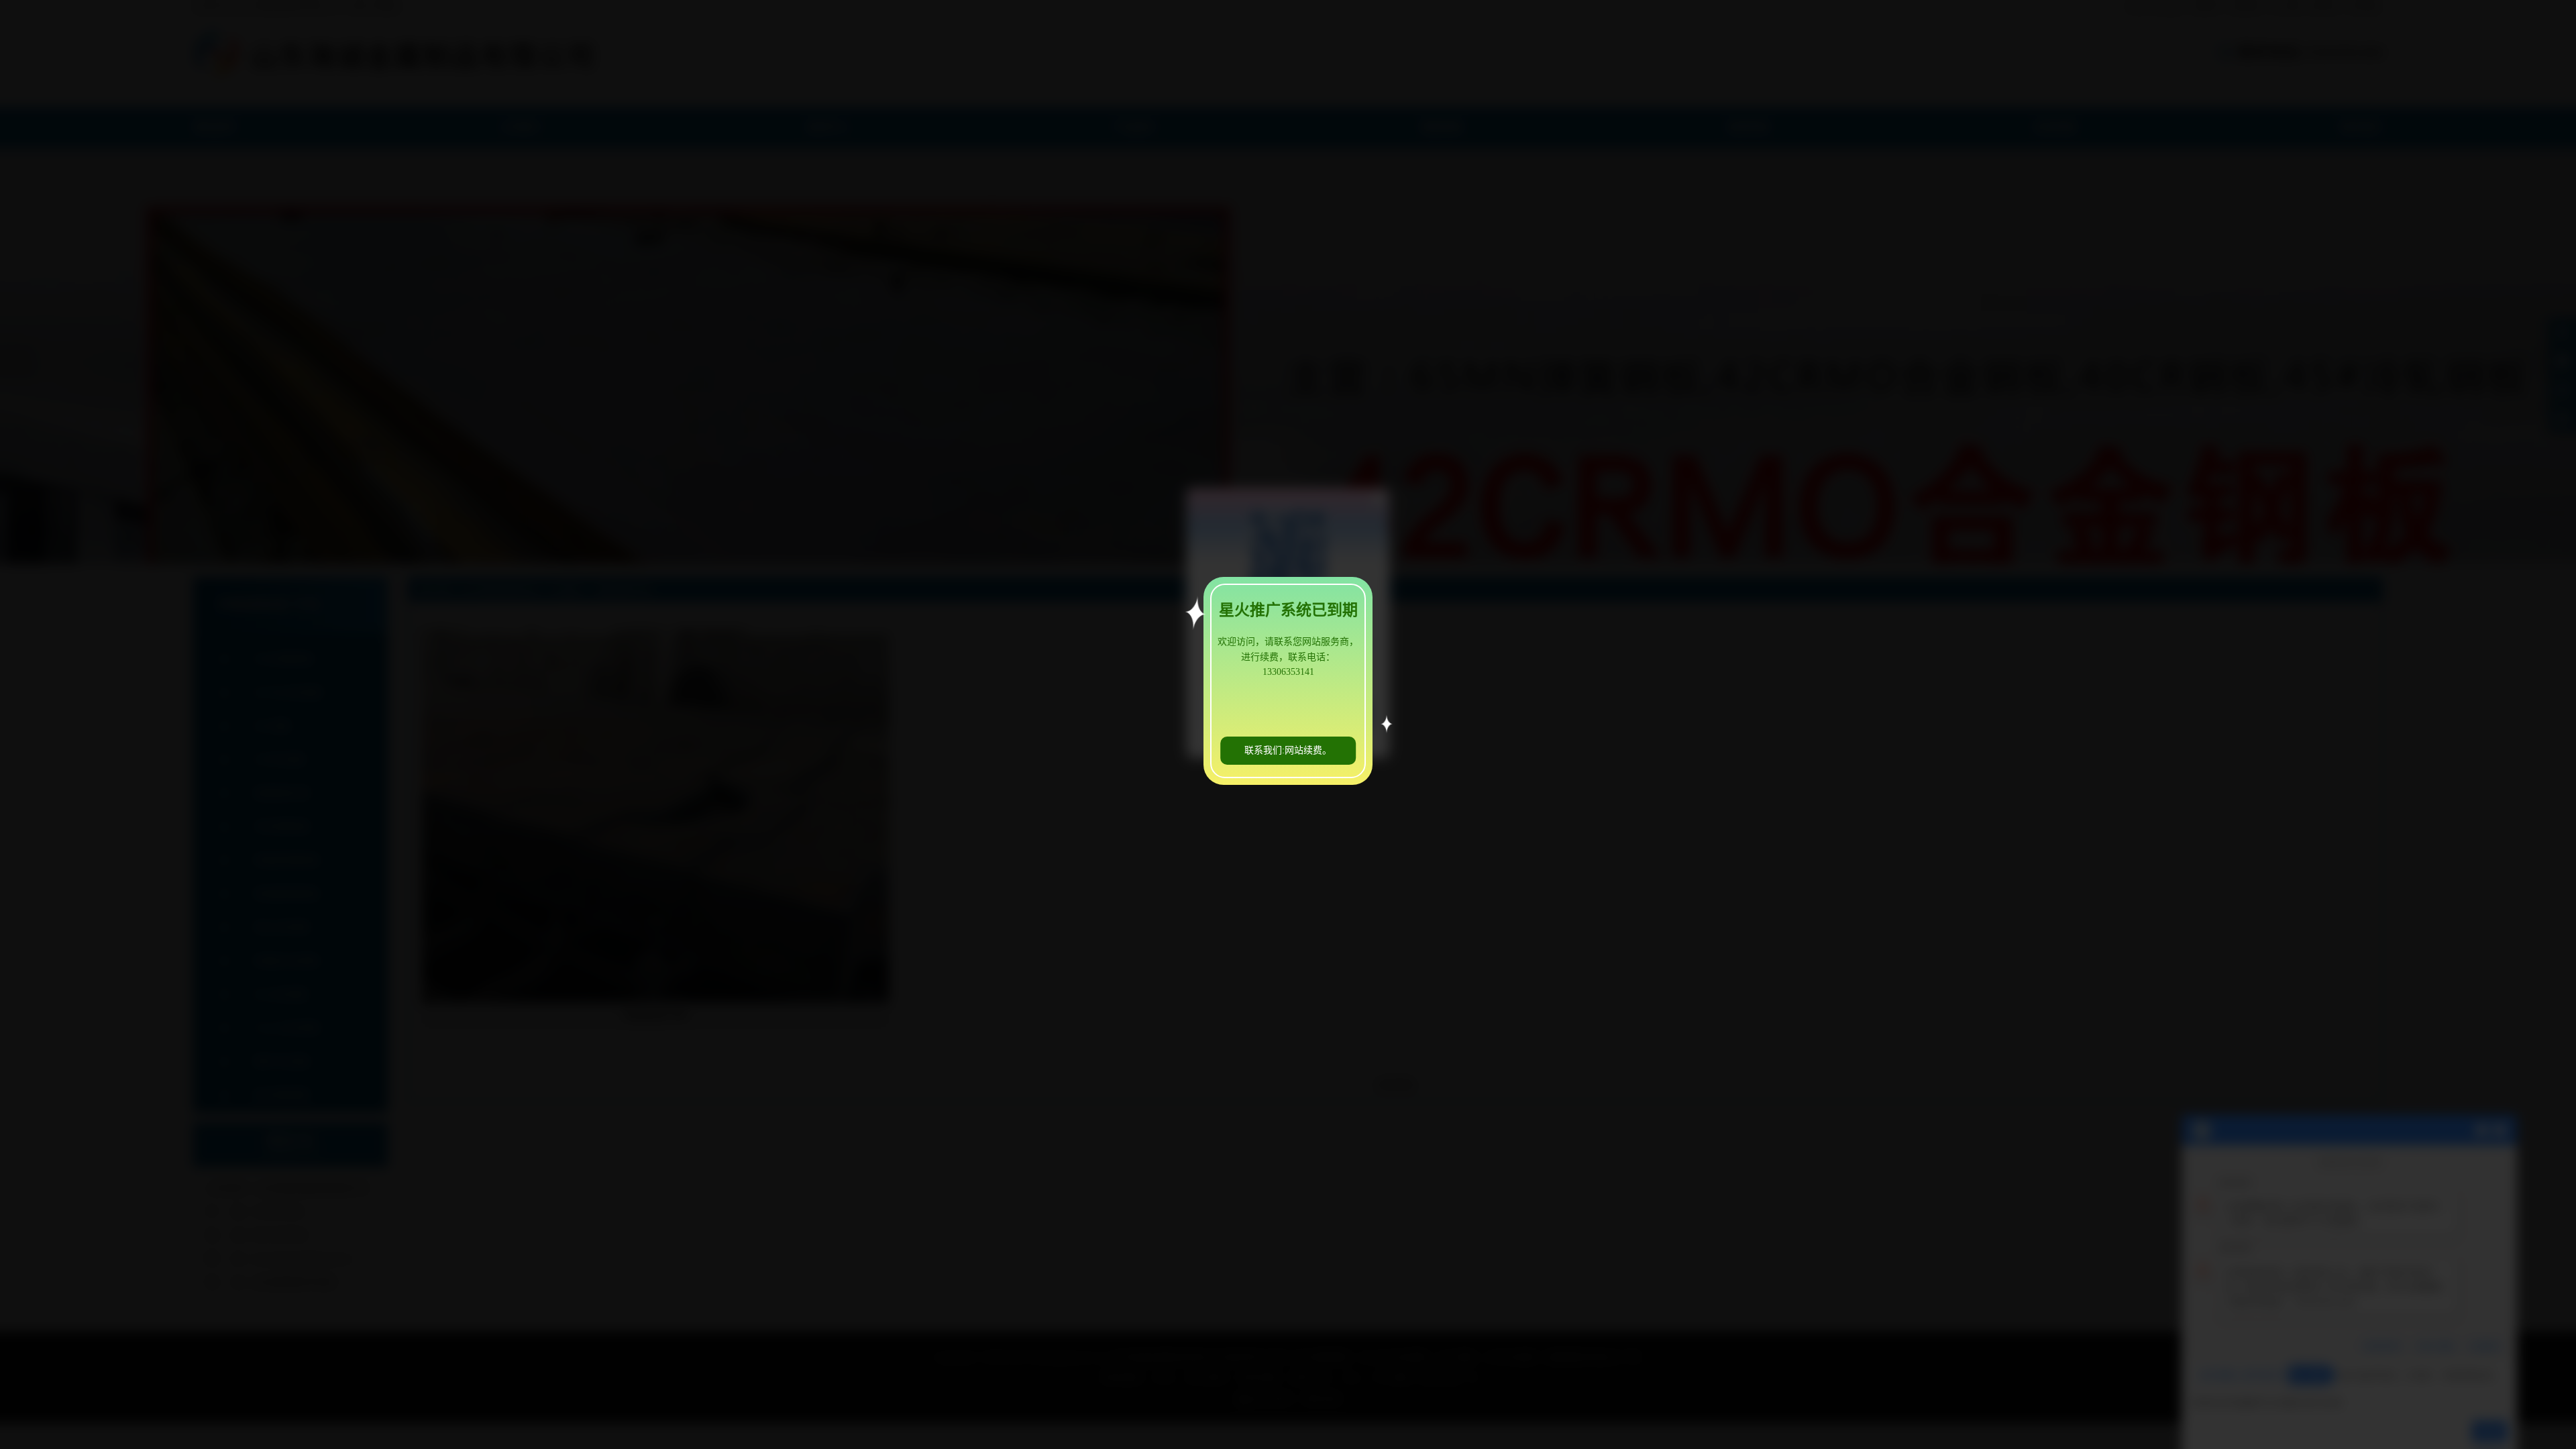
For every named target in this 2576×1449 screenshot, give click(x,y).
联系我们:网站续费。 (1288, 750)
